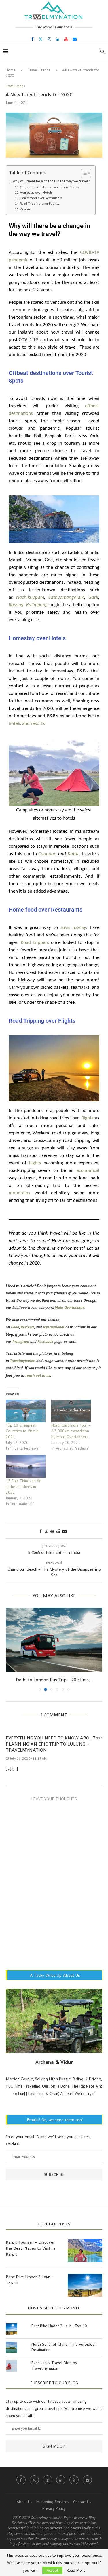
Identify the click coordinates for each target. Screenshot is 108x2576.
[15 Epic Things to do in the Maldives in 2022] (26, 1466)
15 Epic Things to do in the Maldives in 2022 (24, 1486)
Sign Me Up (54, 2446)
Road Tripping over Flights (39, 203)
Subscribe (54, 2174)
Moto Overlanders (70, 1307)
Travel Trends (39, 70)
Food (15, 1327)
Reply (98, 1738)
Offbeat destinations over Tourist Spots (49, 187)
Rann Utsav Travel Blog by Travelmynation (54, 2366)
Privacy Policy (54, 2508)
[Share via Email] (65, 1531)
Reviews (27, 1327)
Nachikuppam (30, 597)
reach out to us (38, 1375)
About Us (24, 2502)
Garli (93, 597)
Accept (52, 2570)
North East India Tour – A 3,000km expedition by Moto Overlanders (71, 1431)
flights (87, 1118)
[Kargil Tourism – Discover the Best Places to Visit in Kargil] (85, 2250)
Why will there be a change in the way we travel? (51, 181)
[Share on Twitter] (46, 1531)
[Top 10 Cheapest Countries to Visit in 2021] (26, 1411)
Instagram (21, 1341)
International (54, 1327)
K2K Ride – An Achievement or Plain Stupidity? (54, 1680)
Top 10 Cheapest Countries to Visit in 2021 (22, 1431)
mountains (19, 1193)
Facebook (45, 1341)
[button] (11, 1649)
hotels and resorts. (27, 724)
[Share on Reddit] (58, 1531)
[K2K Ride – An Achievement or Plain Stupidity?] (54, 1640)
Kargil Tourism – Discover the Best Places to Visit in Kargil (30, 2248)
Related (25, 209)
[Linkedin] (58, 39)
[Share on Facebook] (41, 1531)
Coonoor (47, 854)
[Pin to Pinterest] (52, 1531)
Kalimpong (37, 605)
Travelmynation (22, 1361)
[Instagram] (49, 39)
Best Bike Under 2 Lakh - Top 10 (59, 2326)
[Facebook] (33, 39)
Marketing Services (53, 2502)
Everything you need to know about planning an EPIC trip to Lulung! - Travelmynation (51, 1744)
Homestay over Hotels (36, 192)
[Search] (102, 52)
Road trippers (35, 943)
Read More (76, 2570)
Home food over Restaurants (41, 198)
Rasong (16, 605)
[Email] (75, 39)
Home (11, 70)
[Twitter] (41, 39)
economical (88, 1171)
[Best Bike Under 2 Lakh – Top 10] (85, 2285)
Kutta (73, 854)
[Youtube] (66, 39)
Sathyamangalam (66, 597)
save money (73, 928)
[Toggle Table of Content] (83, 173)
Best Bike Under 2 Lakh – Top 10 (30, 2280)
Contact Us (82, 2502)
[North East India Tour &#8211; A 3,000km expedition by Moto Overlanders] (71, 1411)
